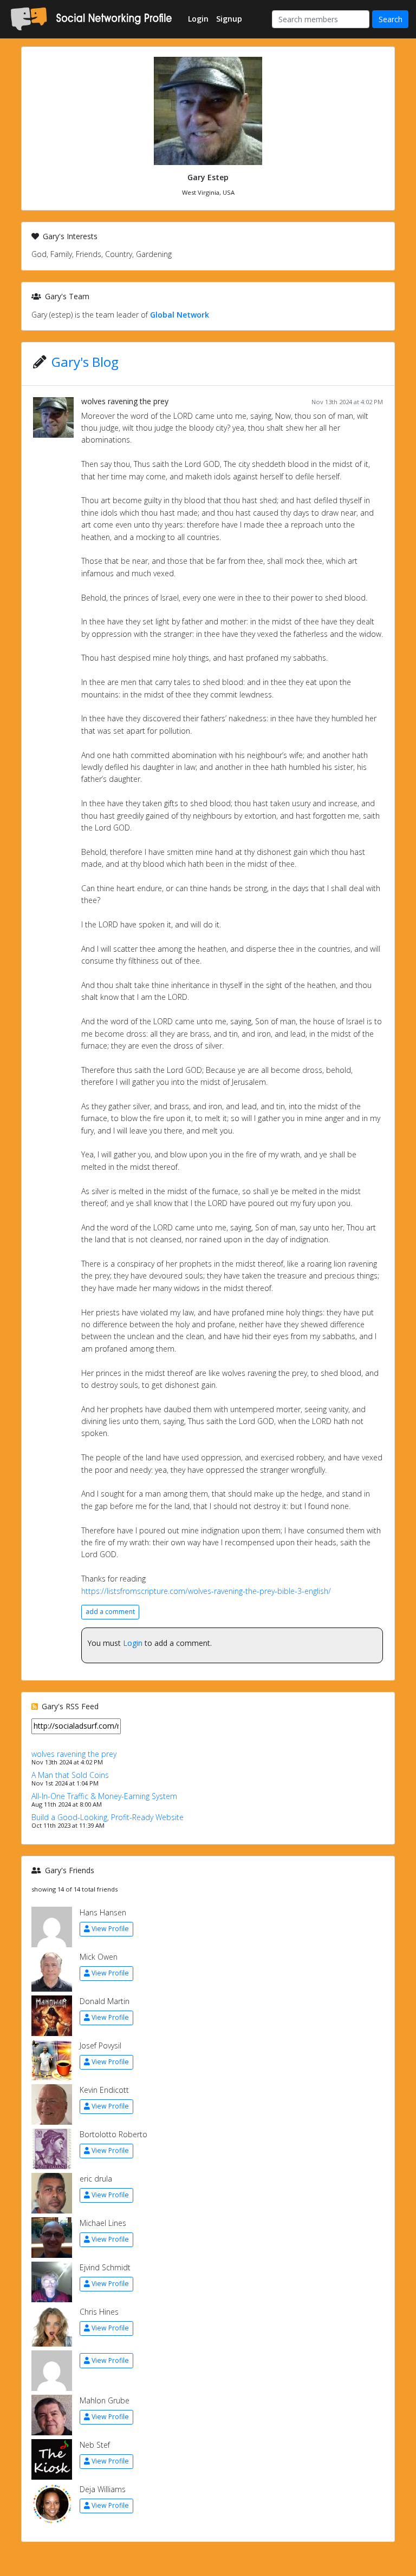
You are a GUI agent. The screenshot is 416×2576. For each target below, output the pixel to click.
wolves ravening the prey (125, 401)
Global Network (180, 315)
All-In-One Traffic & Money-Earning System (104, 1796)
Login (133, 1643)
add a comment (110, 1612)
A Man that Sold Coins (70, 1775)
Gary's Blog (85, 362)
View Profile (110, 1929)
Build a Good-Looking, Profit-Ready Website (108, 1817)
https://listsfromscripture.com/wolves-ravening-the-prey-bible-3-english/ (206, 1591)
